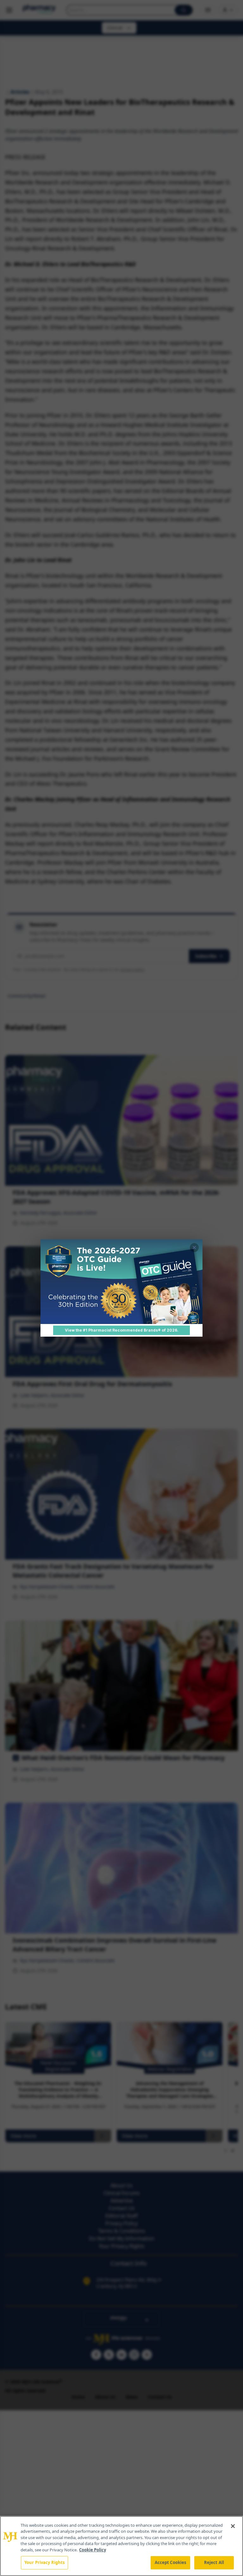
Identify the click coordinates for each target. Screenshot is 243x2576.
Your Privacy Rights (44, 2562)
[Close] (233, 2526)
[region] (121, 2546)
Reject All (214, 2562)
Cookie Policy (93, 2550)
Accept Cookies (171, 2562)
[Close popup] (194, 1248)
